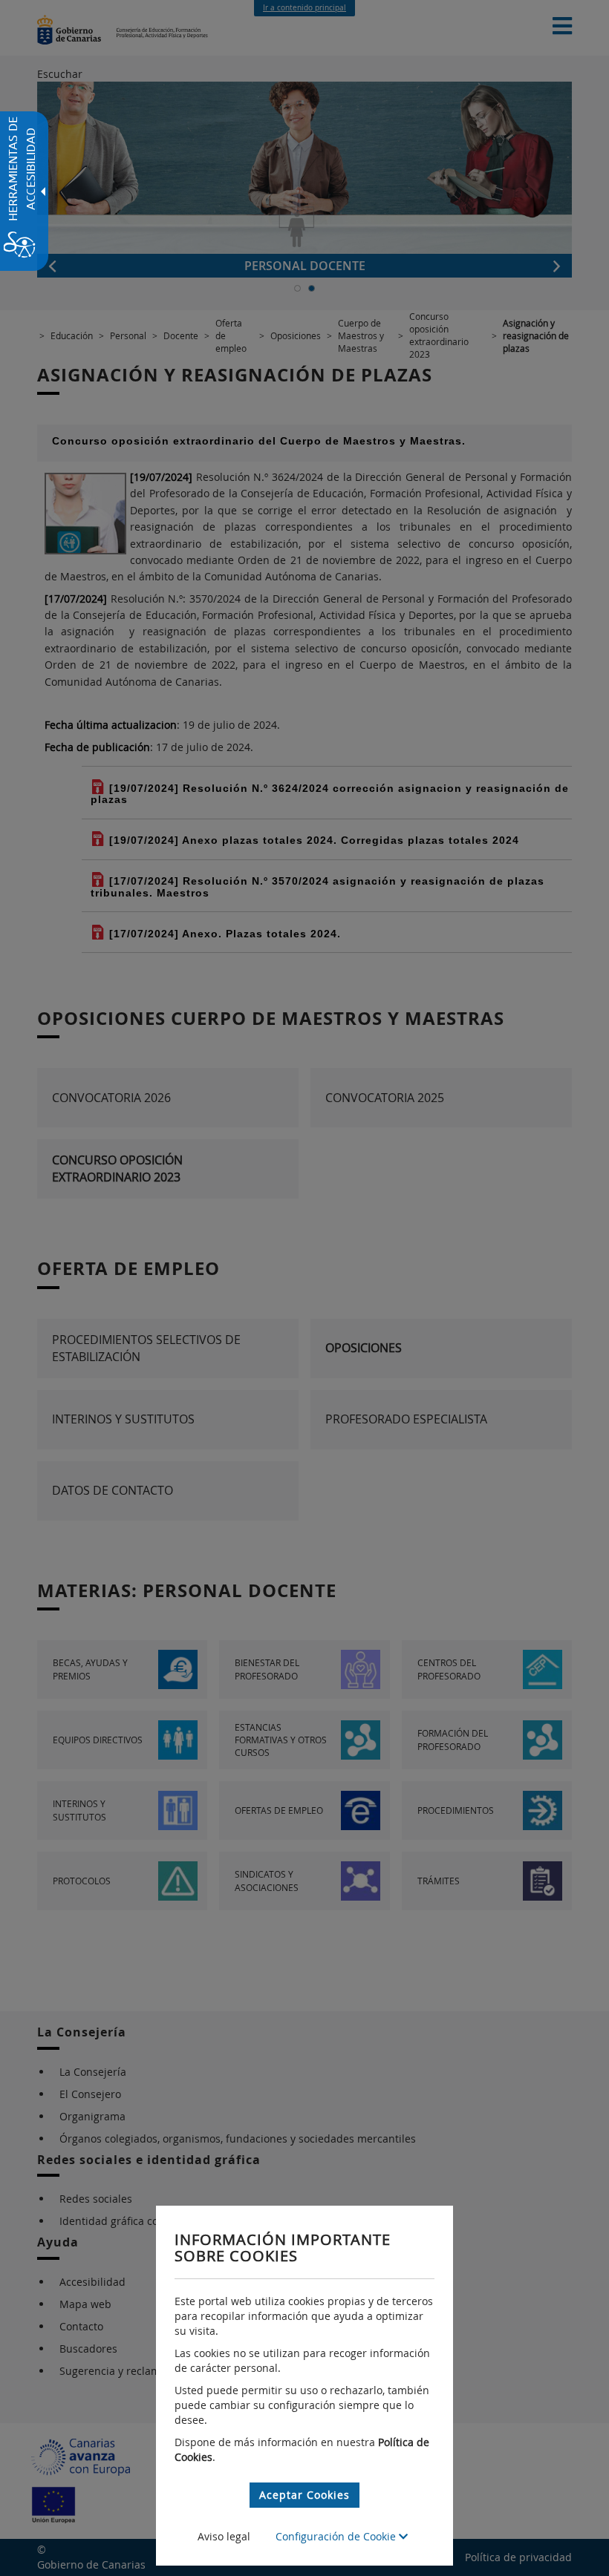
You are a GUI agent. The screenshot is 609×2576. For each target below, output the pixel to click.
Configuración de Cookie (337, 2536)
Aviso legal (224, 2536)
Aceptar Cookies (304, 2495)
